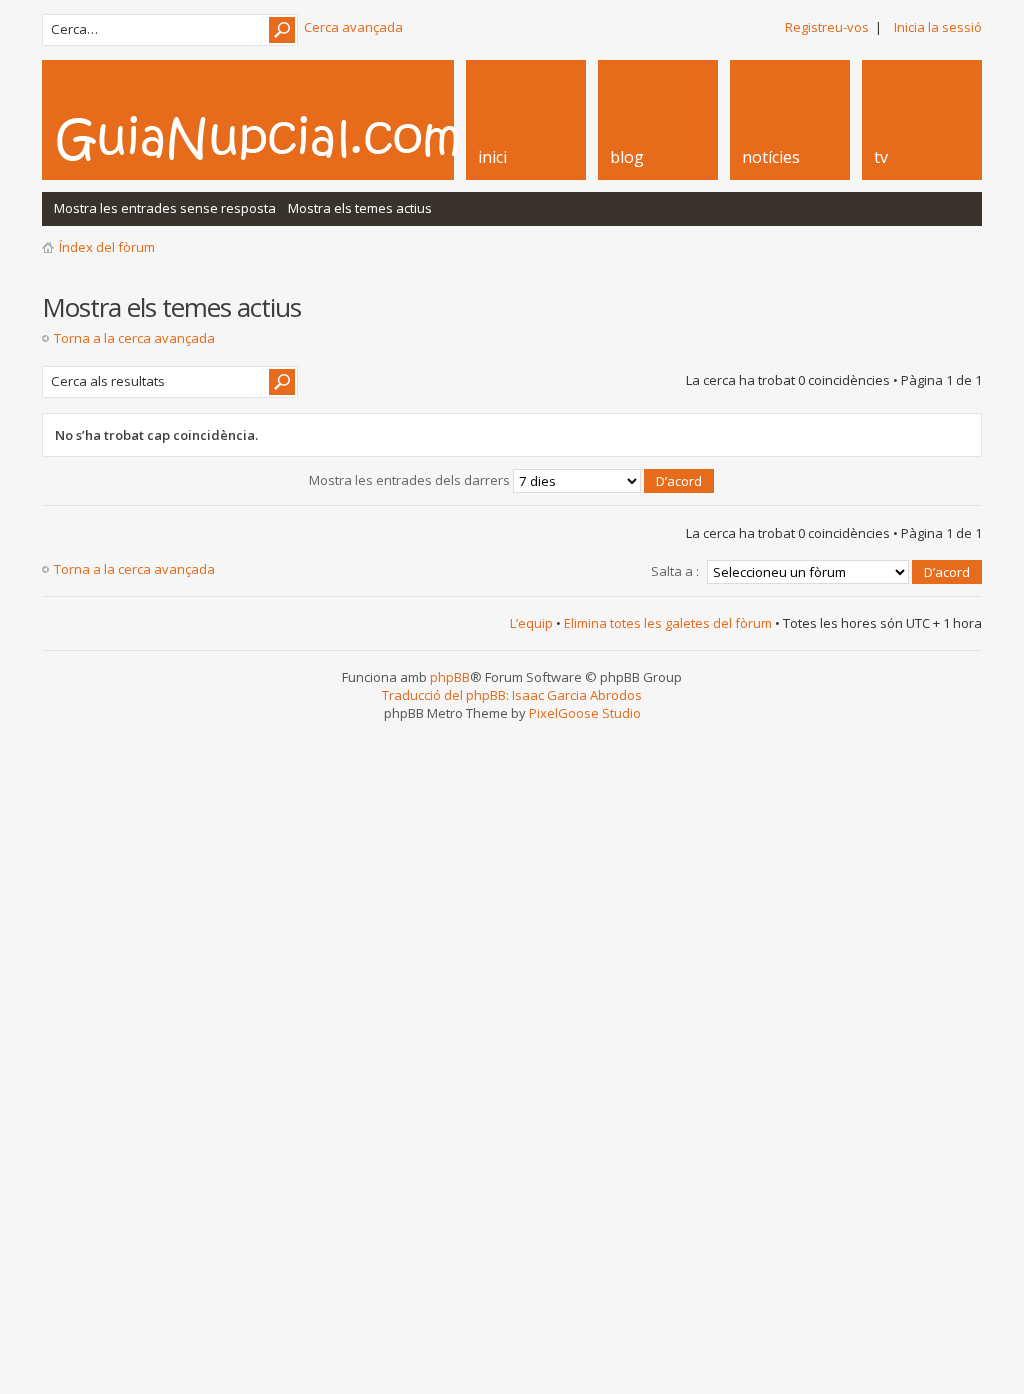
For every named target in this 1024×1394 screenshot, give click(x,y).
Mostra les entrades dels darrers (411, 480)
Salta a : (675, 571)
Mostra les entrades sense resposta (165, 208)
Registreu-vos (827, 27)
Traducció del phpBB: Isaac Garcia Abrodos (512, 695)
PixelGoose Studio (585, 713)
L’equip (531, 623)
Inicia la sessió (938, 27)
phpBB (450, 677)
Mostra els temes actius (360, 208)
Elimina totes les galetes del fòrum (668, 623)
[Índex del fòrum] (279, 138)
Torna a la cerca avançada (134, 338)
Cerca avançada (353, 27)
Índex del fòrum (107, 247)
